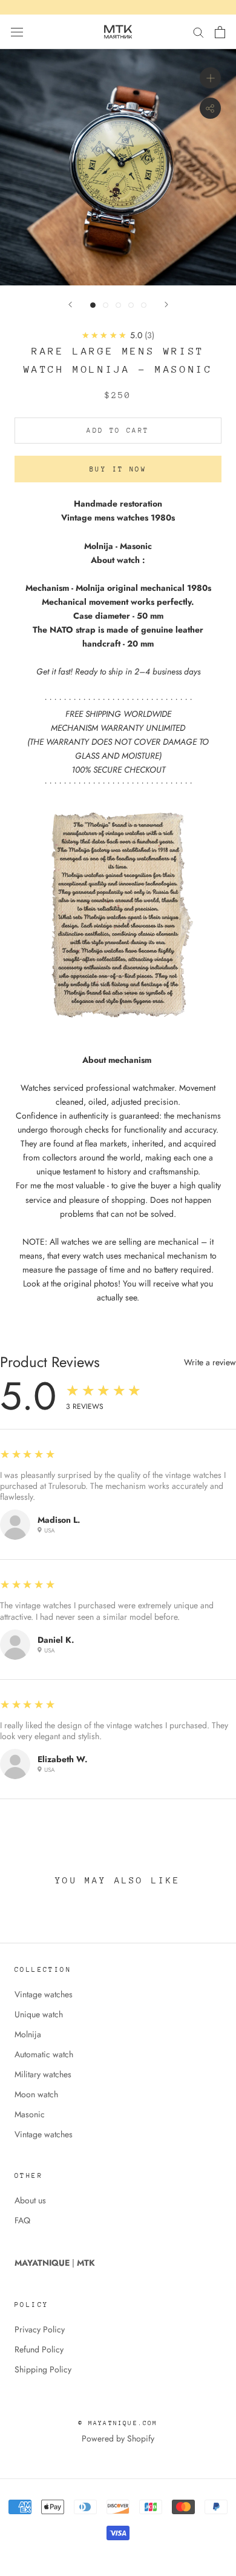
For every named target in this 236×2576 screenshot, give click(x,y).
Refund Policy (39, 2349)
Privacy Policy (40, 2329)
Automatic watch (44, 2054)
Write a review (210, 1362)
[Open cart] (220, 32)
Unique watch (39, 2014)
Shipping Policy (43, 2369)
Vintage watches (44, 1994)
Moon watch (36, 2094)
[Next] (166, 305)
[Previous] (70, 305)
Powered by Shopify (118, 2438)
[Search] (198, 32)
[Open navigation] (17, 32)
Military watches (43, 2074)
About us (30, 2200)
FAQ (22, 2220)
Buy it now (118, 469)
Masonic (30, 2114)
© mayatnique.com (118, 2423)
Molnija (28, 2034)
